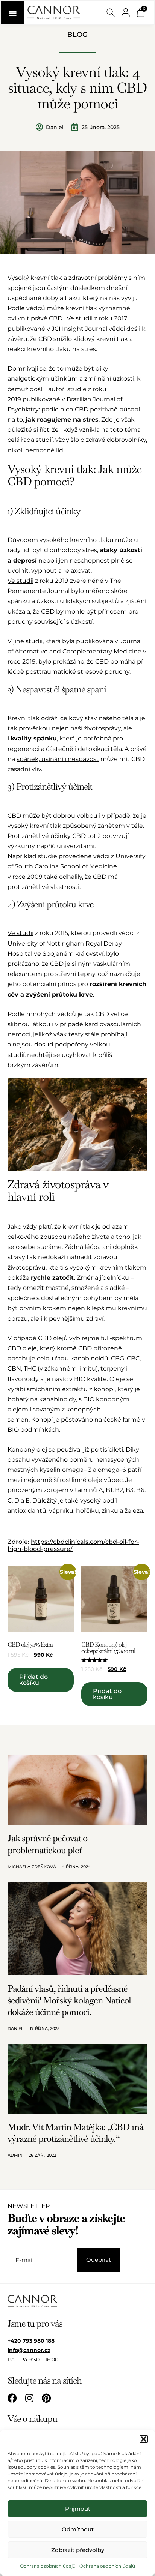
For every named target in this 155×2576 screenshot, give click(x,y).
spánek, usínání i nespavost (58, 759)
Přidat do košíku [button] (33, 1680)
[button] (144, 2439)
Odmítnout (78, 2529)
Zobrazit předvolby (78, 2550)
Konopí (42, 1419)
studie (48, 856)
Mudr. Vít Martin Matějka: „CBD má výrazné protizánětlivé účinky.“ (75, 2133)
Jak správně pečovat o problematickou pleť (47, 1844)
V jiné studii (25, 641)
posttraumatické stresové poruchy (77, 672)
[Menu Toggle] (12, 12)
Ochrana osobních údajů (48, 2566)
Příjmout (78, 2509)
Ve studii (80, 318)
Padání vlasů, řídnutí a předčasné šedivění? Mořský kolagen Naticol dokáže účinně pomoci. (69, 2000)
